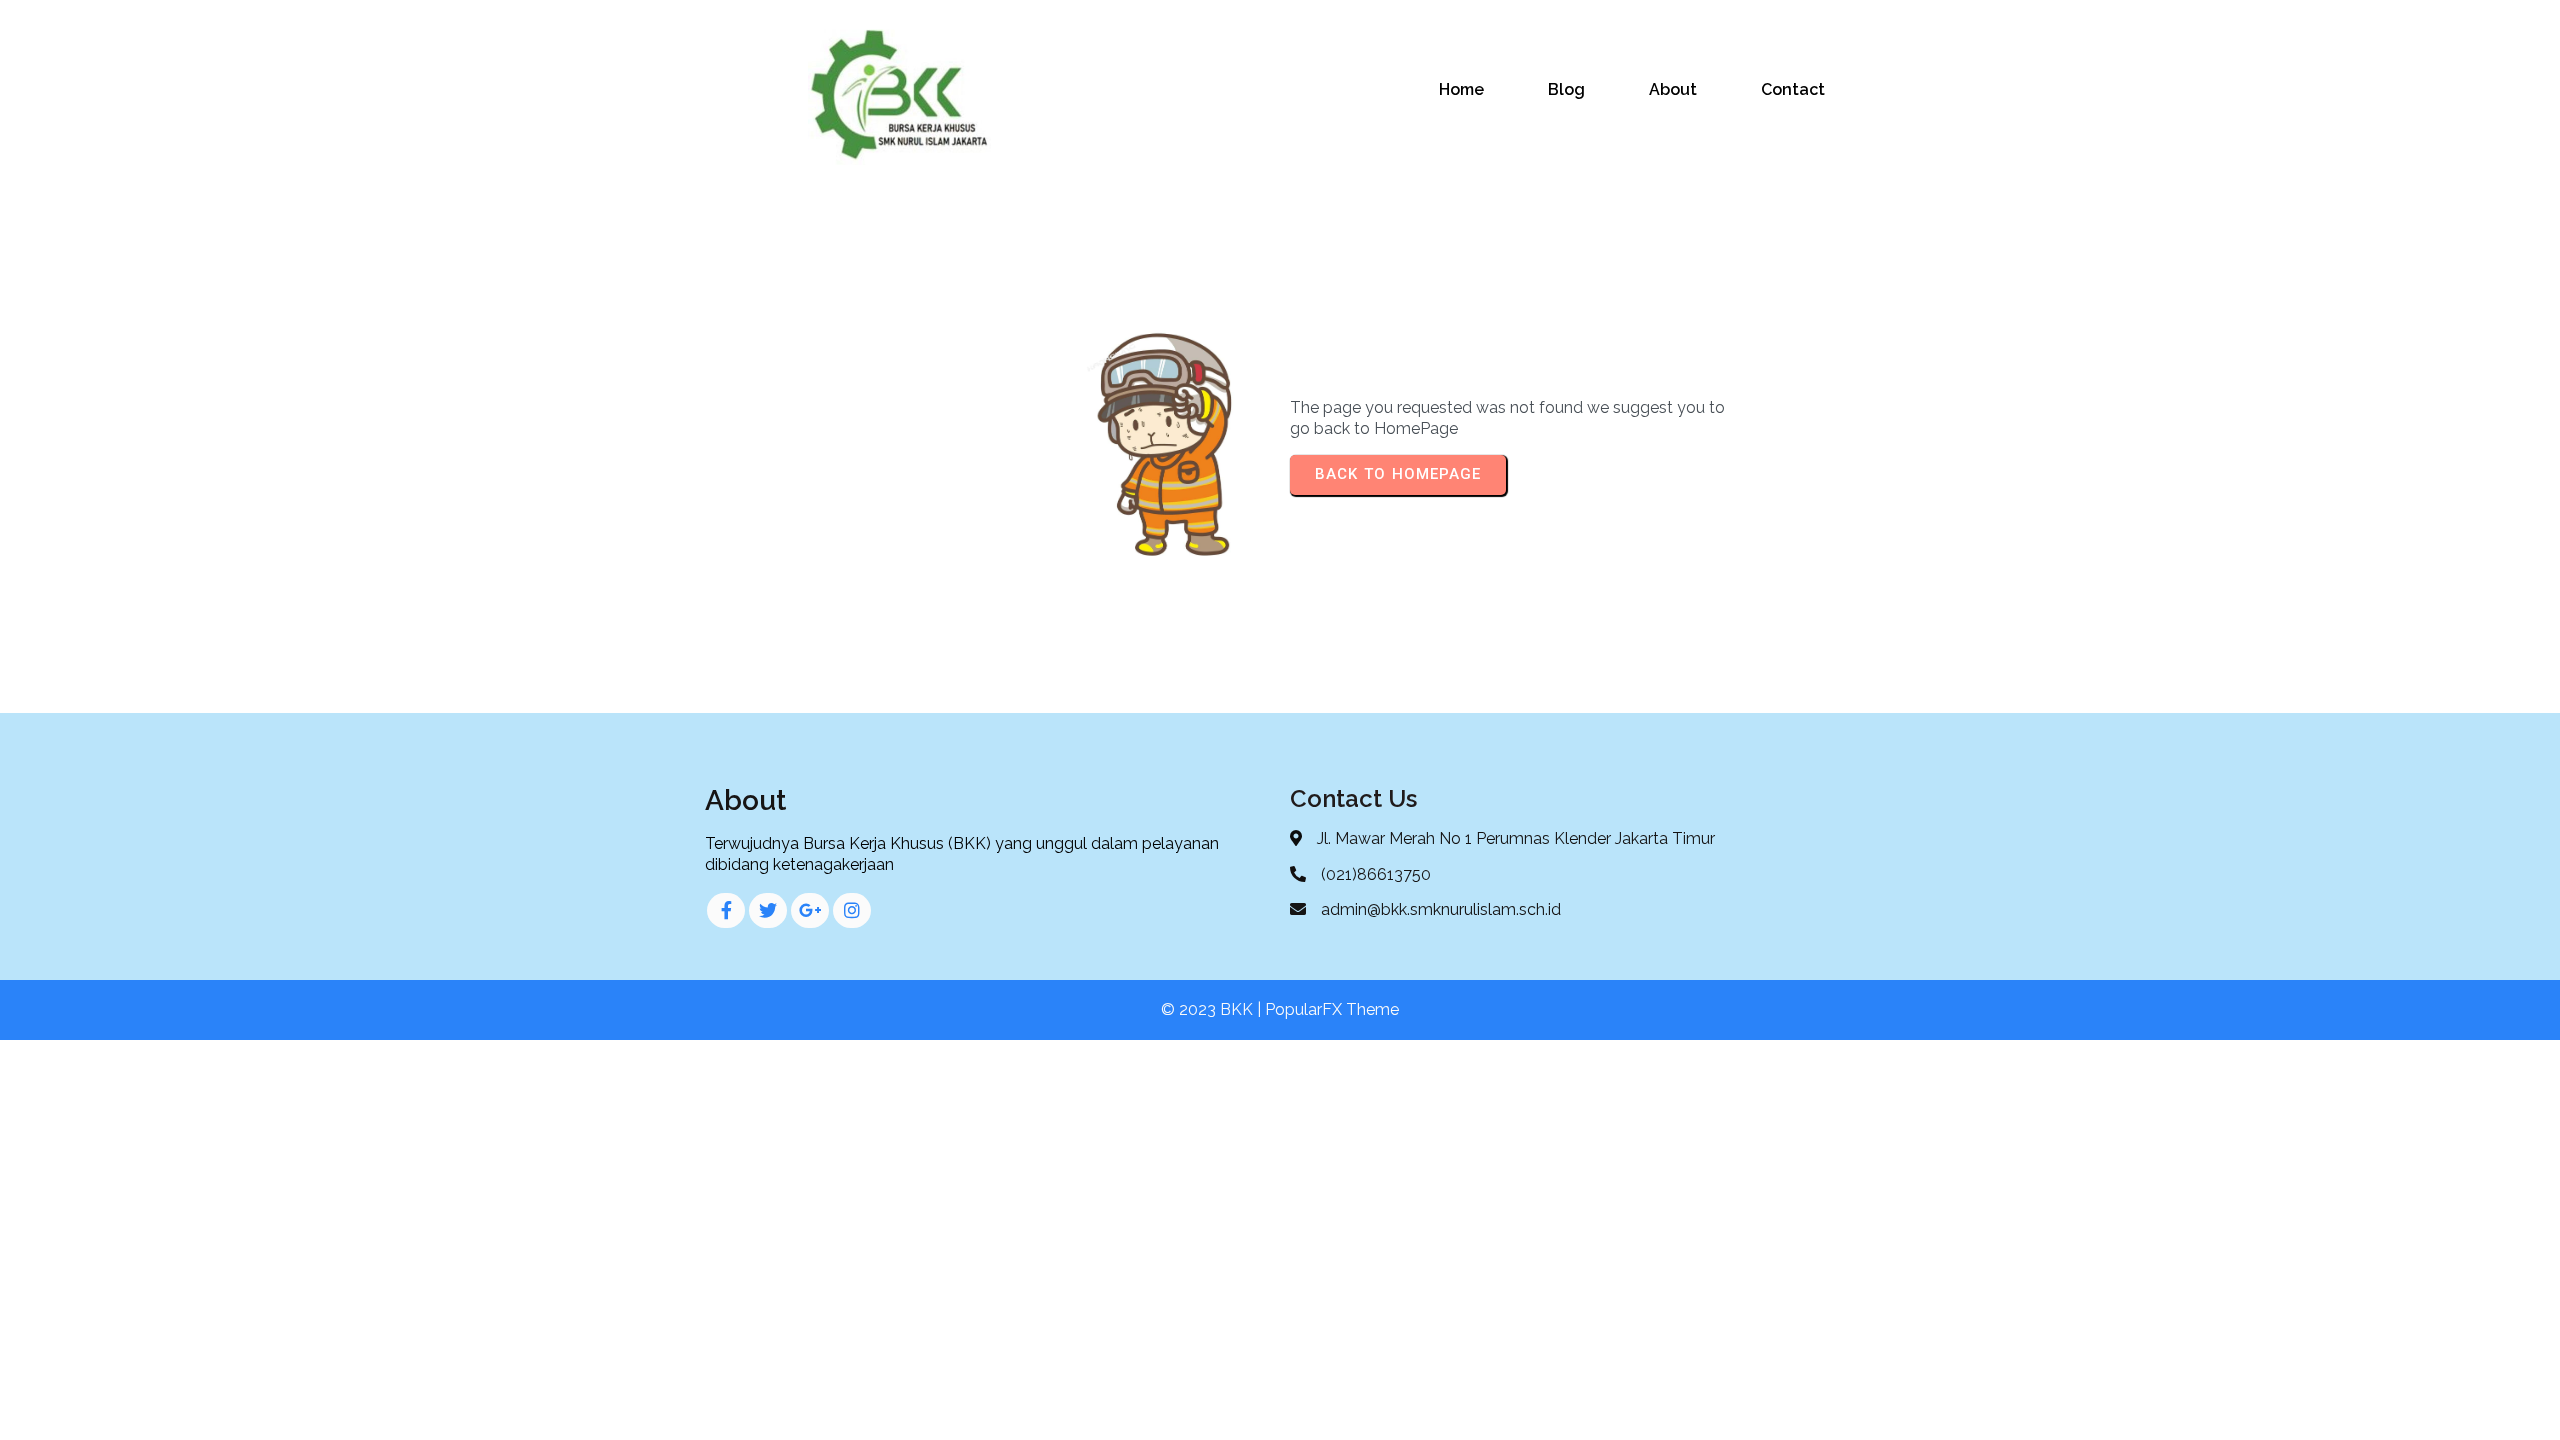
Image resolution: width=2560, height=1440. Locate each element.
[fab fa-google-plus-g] (810, 910)
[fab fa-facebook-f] (726, 910)
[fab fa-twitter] (768, 910)
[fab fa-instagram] (852, 910)
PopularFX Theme (1332, 1009)
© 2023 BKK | (1213, 1009)
